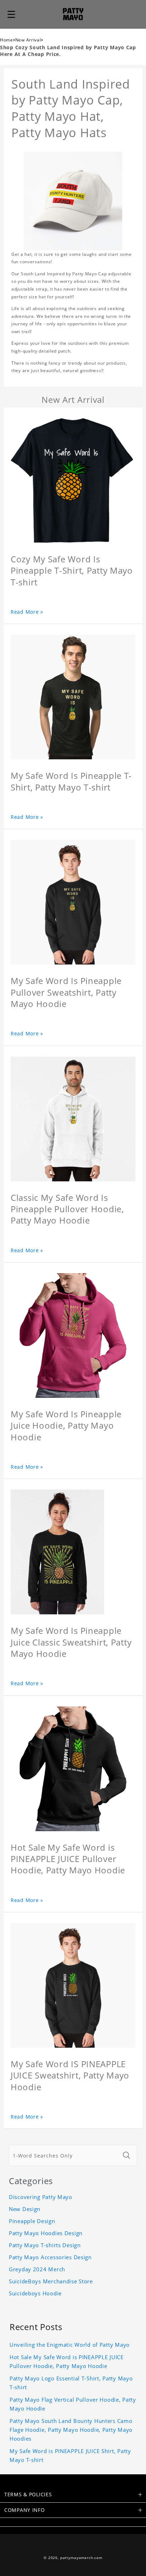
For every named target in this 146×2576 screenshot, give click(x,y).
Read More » (27, 612)
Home (7, 40)
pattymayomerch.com (81, 2558)
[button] (11, 14)
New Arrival (28, 40)
